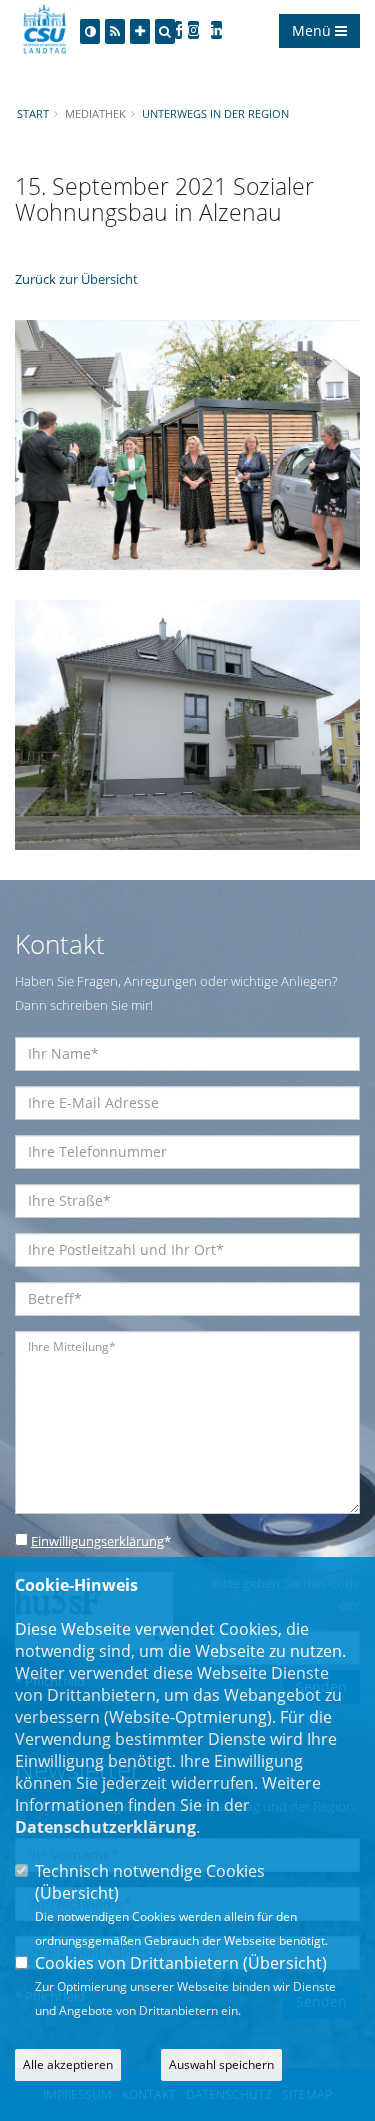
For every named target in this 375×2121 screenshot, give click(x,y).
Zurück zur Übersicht (76, 279)
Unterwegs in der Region (215, 113)
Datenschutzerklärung (105, 1827)
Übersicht (77, 1893)
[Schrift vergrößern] (140, 31)
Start (33, 113)
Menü (313, 30)
